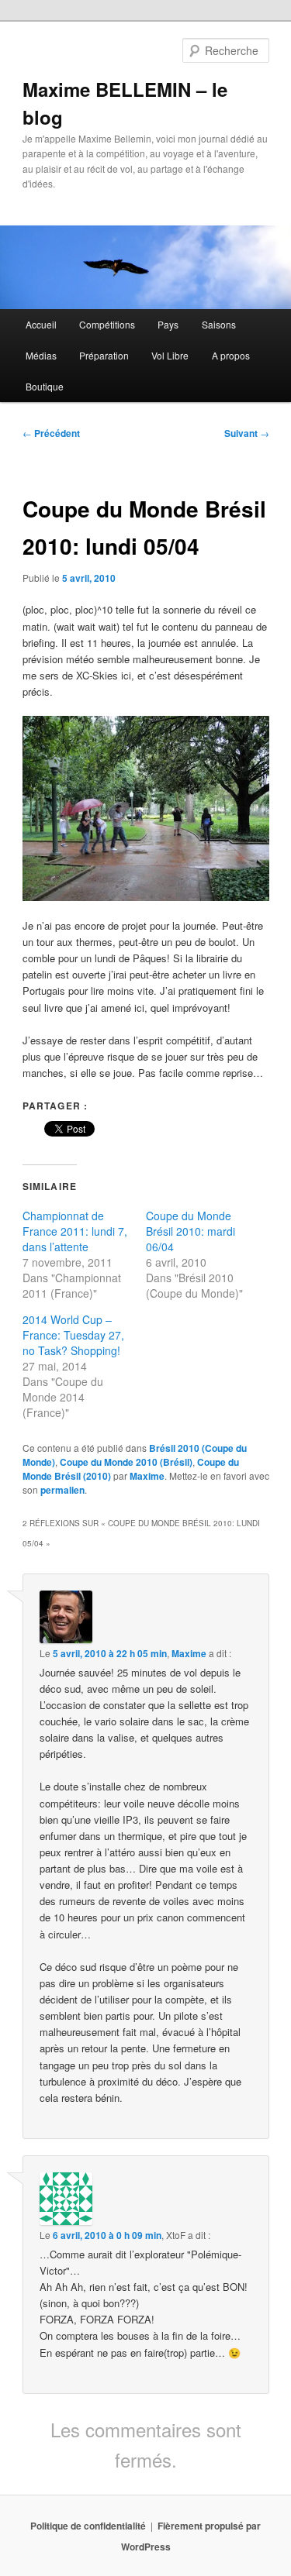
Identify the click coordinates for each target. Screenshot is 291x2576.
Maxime (147, 1476)
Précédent (51, 433)
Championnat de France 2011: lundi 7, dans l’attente (75, 1231)
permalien (62, 1490)
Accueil (41, 324)
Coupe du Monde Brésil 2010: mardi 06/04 (191, 1231)
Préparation (104, 355)
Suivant (247, 433)
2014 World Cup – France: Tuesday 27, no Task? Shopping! (73, 1335)
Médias (41, 355)
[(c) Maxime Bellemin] (146, 808)
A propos (231, 355)
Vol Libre (170, 355)
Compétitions (107, 324)
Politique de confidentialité (88, 2526)
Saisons (219, 324)
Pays (168, 324)
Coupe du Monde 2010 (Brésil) (126, 1462)
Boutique (45, 386)
